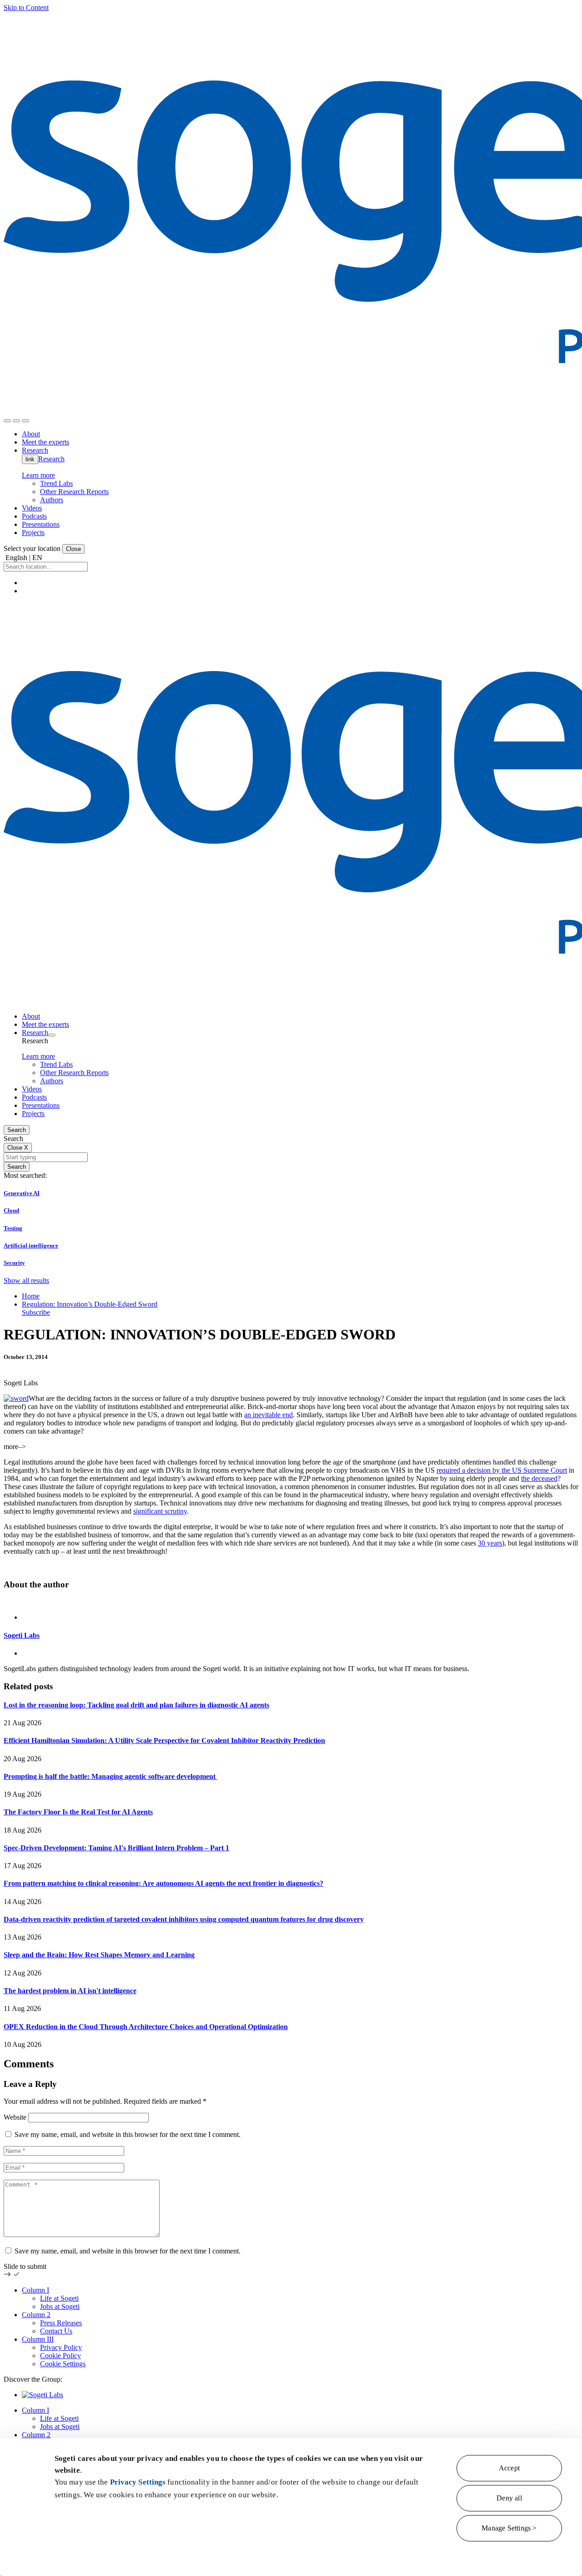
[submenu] (52, 1035)
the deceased (539, 1478)
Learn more (38, 475)
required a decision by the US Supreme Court (502, 1470)
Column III (38, 2339)
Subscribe (36, 1312)
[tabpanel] (291, 1635)
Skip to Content (26, 8)
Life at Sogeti (59, 2298)
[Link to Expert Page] (291, 1602)
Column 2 (36, 2315)
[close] (16, 421)
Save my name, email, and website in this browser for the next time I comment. (128, 2134)
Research (51, 459)
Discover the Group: (33, 2379)
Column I (35, 2290)
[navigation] (25, 421)
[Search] (7, 421)
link (30, 459)
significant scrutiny (160, 1511)
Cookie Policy (60, 2356)
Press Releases (61, 2323)
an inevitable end (268, 1415)
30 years (490, 1543)
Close (73, 549)
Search (17, 1130)
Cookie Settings (63, 2364)
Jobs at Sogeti (60, 2306)
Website (15, 2117)
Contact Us (56, 2331)
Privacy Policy (61, 2347)
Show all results (26, 1280)
